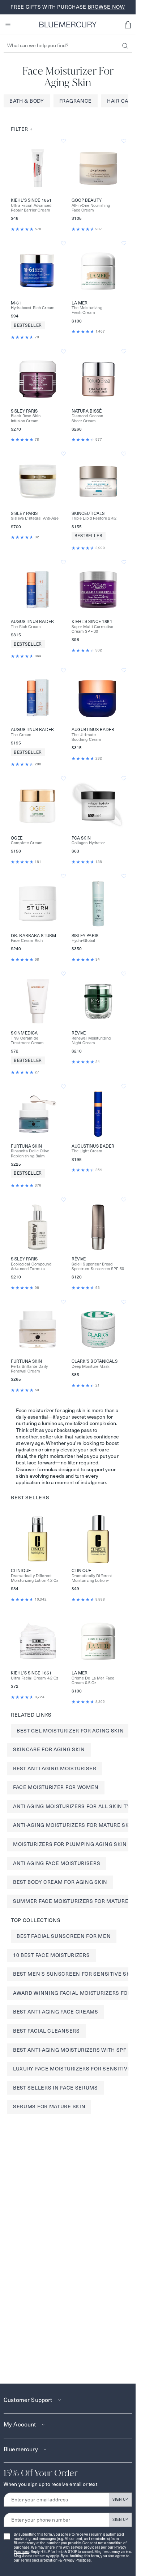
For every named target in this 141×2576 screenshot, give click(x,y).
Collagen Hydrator (88, 843)
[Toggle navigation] (8, 25)
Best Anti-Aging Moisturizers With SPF (70, 2050)
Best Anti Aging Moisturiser (55, 1769)
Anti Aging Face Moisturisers (57, 1863)
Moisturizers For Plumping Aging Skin (70, 1844)
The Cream (21, 735)
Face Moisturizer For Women (56, 1787)
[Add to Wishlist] (63, 141)
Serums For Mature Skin (49, 2106)
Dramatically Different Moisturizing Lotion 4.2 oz (35, 1578)
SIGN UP (120, 2499)
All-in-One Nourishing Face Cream (91, 208)
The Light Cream (87, 1151)
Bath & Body (27, 101)
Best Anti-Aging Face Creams (56, 2012)
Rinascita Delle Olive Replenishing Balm (30, 1153)
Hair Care (121, 101)
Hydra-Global (84, 941)
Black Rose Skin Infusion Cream (26, 418)
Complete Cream (27, 843)
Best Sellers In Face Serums (55, 2088)
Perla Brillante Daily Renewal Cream (29, 1369)
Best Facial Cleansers (46, 2031)
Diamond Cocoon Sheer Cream (87, 418)
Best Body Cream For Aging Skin (60, 1882)
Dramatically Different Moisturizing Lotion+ (92, 1578)
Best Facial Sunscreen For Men (64, 1936)
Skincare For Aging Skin (49, 1749)
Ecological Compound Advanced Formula (31, 1267)
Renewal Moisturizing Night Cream (91, 1041)
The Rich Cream (26, 627)
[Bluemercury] (68, 25)
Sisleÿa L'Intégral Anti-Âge (35, 518)
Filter (22, 129)
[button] (128, 25)
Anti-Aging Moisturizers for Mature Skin (74, 1825)
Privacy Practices (76, 2560)
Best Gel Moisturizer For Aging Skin (70, 1731)
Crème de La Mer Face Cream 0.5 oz (93, 1681)
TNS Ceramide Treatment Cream (27, 1041)
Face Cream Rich (27, 941)
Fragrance (76, 101)
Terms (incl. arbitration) (40, 2560)
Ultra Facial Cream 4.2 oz (35, 1678)
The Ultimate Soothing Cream (87, 737)
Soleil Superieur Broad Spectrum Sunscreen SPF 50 (98, 1267)
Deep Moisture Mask (91, 1367)
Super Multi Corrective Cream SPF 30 (93, 629)
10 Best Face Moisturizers (52, 1955)
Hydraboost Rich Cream (33, 308)
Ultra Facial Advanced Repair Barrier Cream (31, 208)
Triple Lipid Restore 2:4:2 (94, 518)
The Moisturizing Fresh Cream (87, 310)
